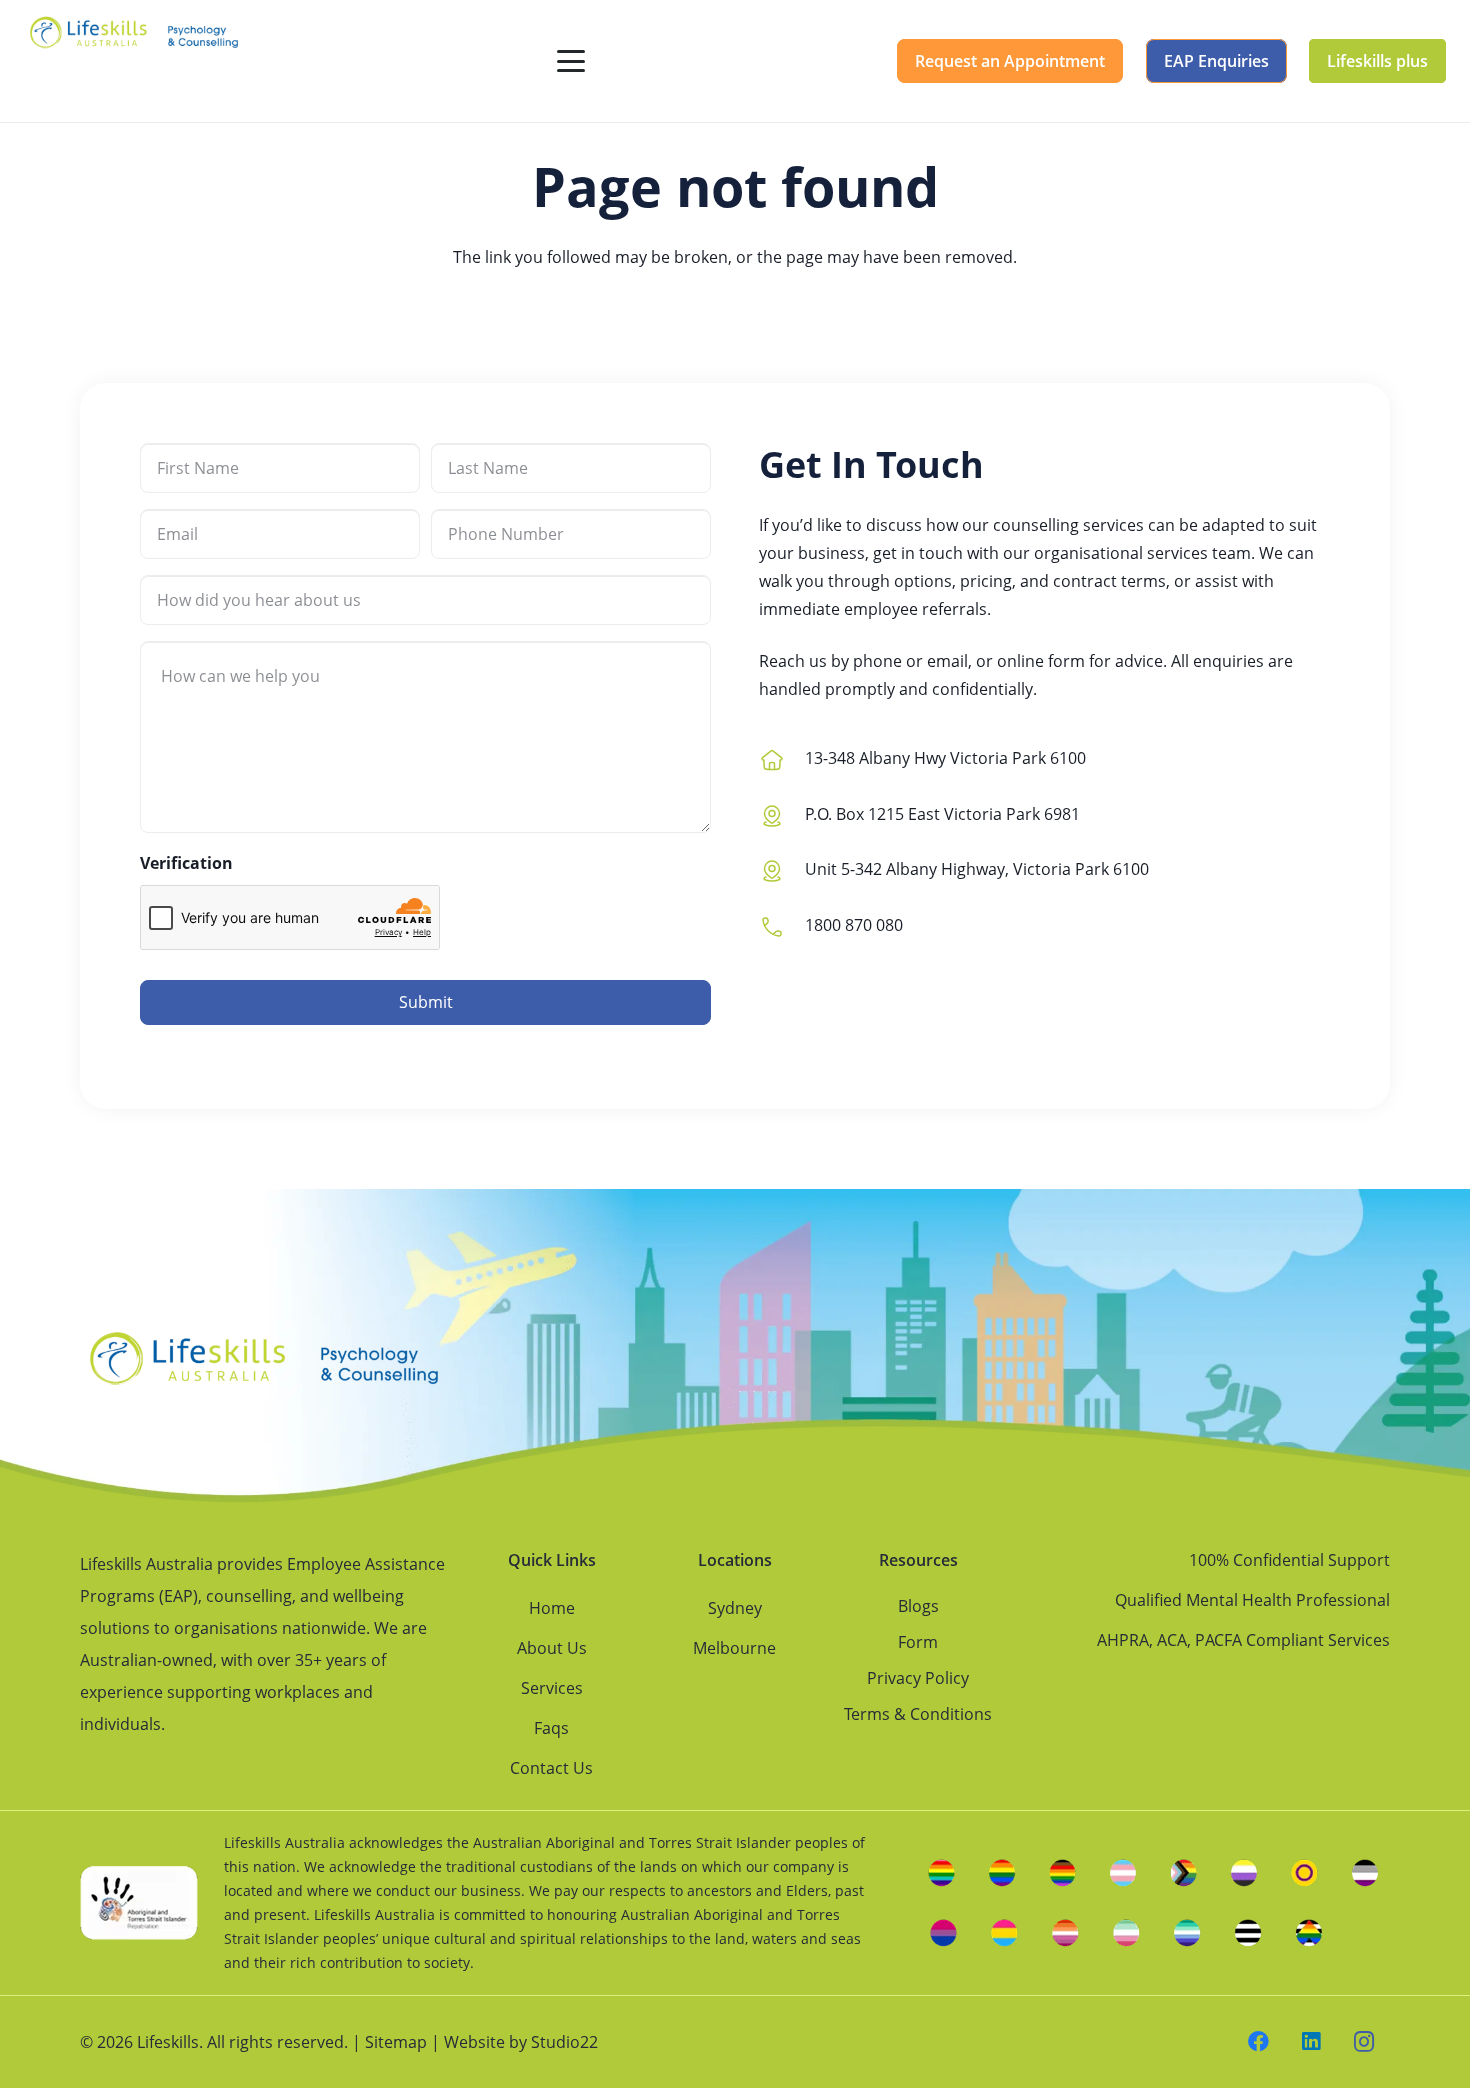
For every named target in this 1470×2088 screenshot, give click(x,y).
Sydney (735, 1608)
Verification (186, 863)
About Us (552, 1648)
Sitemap (396, 2042)
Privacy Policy (918, 1678)
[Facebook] (1259, 2042)
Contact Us (551, 1768)
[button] (571, 61)
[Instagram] (1364, 2042)
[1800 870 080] (782, 924)
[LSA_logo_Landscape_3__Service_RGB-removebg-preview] (134, 61)
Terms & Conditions (918, 1714)
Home (552, 1608)
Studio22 (564, 2042)
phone (877, 661)
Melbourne (734, 1648)
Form (918, 1642)
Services (552, 1688)
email (947, 661)
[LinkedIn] (1311, 2042)
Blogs (918, 1606)
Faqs (551, 1728)
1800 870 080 (854, 925)
